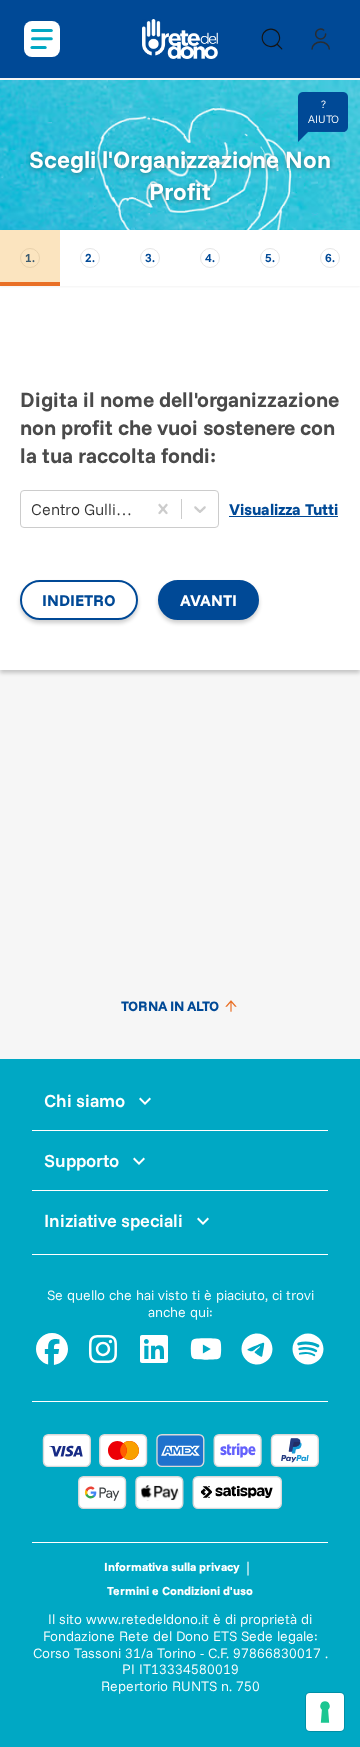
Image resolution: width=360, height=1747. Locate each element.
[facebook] (52, 1349)
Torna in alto (170, 1006)
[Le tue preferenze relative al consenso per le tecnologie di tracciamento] (325, 1712)
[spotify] (308, 1349)
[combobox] (33, 509)
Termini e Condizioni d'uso (180, 1590)
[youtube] (206, 1349)
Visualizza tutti (283, 509)
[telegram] (257, 1349)
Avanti (208, 600)
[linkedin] (154, 1349)
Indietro (79, 600)
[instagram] (103, 1349)
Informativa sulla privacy (172, 1566)
